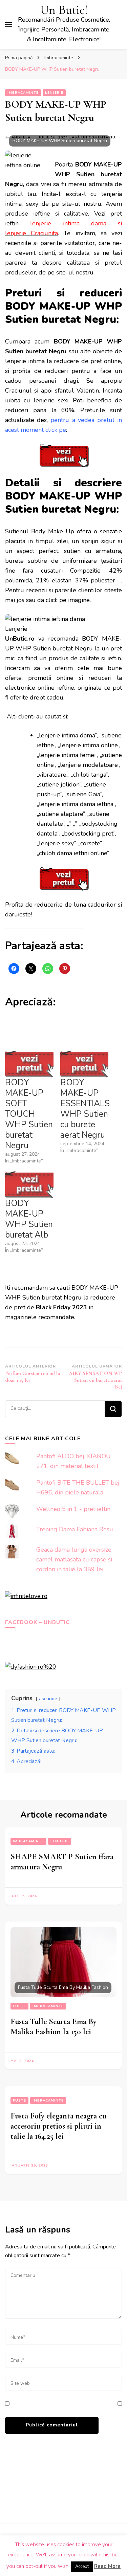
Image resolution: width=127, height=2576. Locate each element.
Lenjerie (54, 93)
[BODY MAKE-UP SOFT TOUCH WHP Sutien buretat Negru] (29, 1064)
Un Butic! (64, 10)
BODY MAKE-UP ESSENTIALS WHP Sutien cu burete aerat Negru (85, 1109)
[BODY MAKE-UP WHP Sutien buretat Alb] (29, 1184)
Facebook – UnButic (37, 1622)
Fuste (19, 2006)
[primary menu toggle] (8, 25)
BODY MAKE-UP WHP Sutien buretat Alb (29, 1219)
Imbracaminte (23, 93)
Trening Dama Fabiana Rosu (75, 1529)
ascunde (48, 1698)
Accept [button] (82, 2567)
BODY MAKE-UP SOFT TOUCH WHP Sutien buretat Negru (29, 1114)
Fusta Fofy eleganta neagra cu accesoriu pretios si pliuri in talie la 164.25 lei (58, 2126)
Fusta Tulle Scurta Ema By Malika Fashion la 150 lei (54, 2027)
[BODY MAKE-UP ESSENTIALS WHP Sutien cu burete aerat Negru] (84, 1064)
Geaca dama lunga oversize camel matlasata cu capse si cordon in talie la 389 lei (74, 1559)
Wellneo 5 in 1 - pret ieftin (73, 1509)
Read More (107, 2566)
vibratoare (52, 775)
